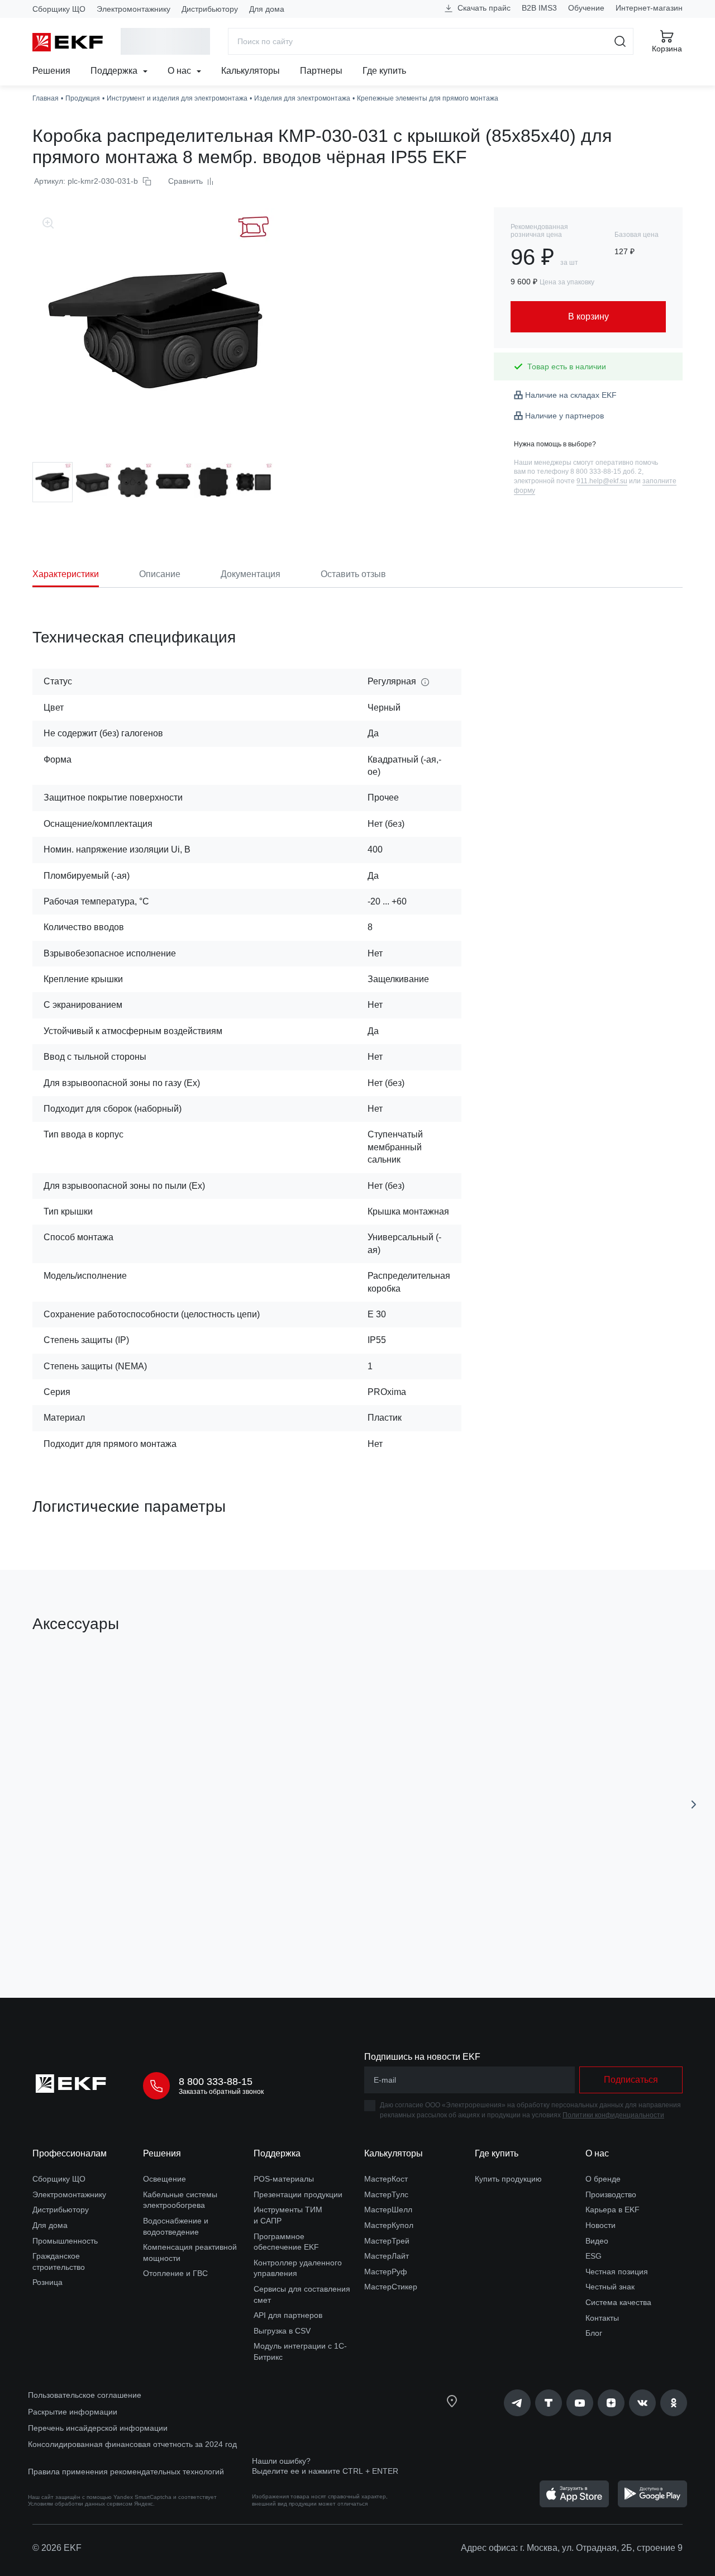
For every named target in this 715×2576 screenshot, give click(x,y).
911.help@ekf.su (602, 481)
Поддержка (115, 71)
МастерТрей (387, 2241)
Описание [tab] (160, 574)
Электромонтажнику (134, 9)
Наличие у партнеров (564, 416)
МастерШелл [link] (388, 2210)
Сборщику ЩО (59, 9)
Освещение (165, 2179)
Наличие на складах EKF (571, 395)
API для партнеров (288, 2315)
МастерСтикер (391, 2287)
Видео (597, 2241)
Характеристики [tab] (66, 574)
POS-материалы (284, 2179)
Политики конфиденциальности (613, 2115)
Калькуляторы (251, 71)
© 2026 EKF (57, 2548)
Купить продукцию (508, 2179)
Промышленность (65, 2241)
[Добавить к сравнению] (196, 1926)
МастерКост (386, 2179)
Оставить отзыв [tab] (353, 574)
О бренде (603, 2179)
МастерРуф (386, 2272)
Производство (611, 2194)
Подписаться (631, 2080)
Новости (600, 2225)
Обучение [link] (586, 8)
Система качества (618, 2302)
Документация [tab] (251, 574)
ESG (594, 2256)
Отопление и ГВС (175, 2273)
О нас (180, 71)
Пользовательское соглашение (85, 2395)
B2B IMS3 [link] (539, 8)
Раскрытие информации (73, 2412)
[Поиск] (620, 41)
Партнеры (321, 71)
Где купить (384, 71)
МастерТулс (386, 2194)
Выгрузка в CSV (282, 2331)
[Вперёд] (694, 1804)
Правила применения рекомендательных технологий (126, 2472)
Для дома (267, 9)
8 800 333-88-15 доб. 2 (606, 472)
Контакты (602, 2318)
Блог (594, 2333)
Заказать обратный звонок (221, 2092)
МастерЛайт (387, 2256)
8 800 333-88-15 (216, 2082)
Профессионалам (70, 2153)
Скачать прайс (483, 8)
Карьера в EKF (612, 2210)
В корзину (96, 1926)
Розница (47, 2282)
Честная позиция (617, 2272)
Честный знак (610, 2287)
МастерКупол (389, 2225)
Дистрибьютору (210, 9)
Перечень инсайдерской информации (98, 2428)
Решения (51, 71)
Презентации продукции (298, 2194)
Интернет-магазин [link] (649, 8)
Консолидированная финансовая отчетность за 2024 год (132, 2444)
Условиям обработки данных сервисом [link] (80, 2504)
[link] (517, 2403)
